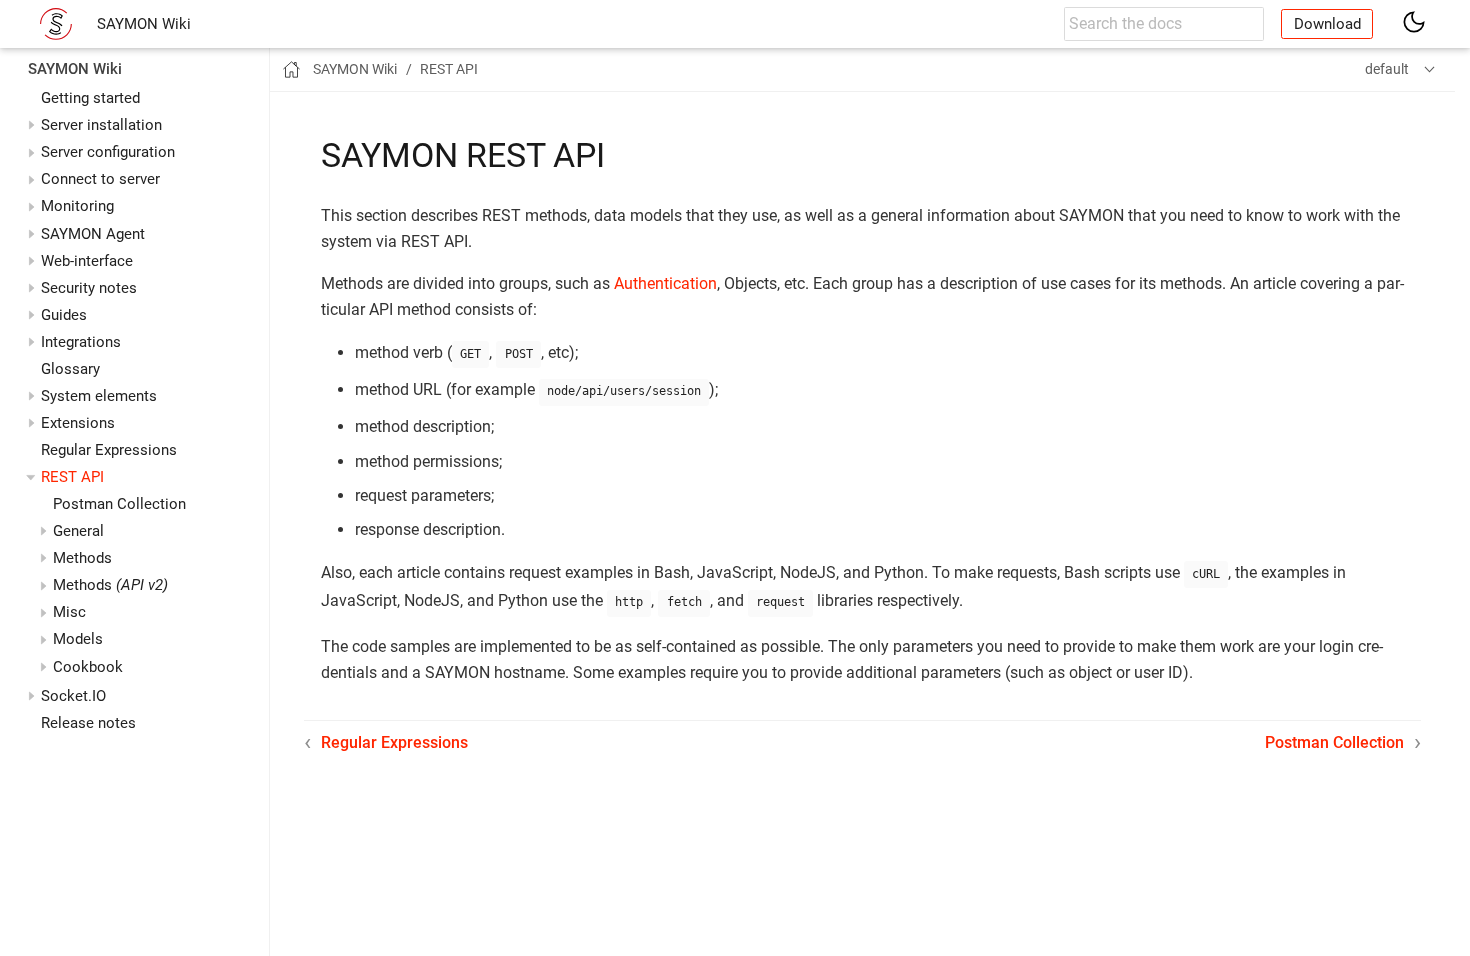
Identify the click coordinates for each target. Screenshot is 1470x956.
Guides (64, 315)
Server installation (101, 125)
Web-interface (87, 261)
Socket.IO (73, 696)
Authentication (665, 283)
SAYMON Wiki (144, 24)
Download (1327, 24)
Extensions (78, 423)
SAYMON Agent (93, 234)
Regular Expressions (109, 450)
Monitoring (77, 206)
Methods (110, 585)
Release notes (88, 723)
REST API (72, 477)
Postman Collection (119, 504)
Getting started (90, 98)
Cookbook (88, 667)
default (1387, 69)
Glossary (70, 369)
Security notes (89, 288)
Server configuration (108, 152)
